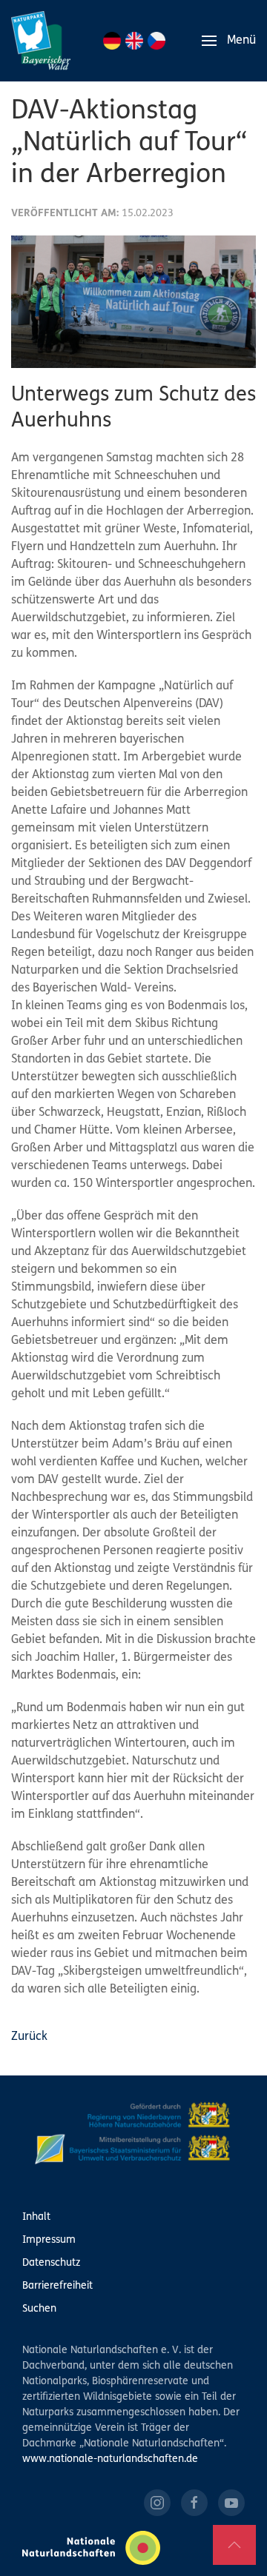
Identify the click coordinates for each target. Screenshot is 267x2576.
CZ (156, 41)
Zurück (29, 2037)
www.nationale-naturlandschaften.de (110, 2459)
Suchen (39, 2309)
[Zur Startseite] (41, 41)
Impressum (49, 2240)
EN (134, 41)
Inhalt (36, 2217)
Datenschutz (51, 2263)
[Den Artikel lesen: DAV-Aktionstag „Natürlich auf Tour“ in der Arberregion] (133, 302)
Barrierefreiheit (57, 2286)
